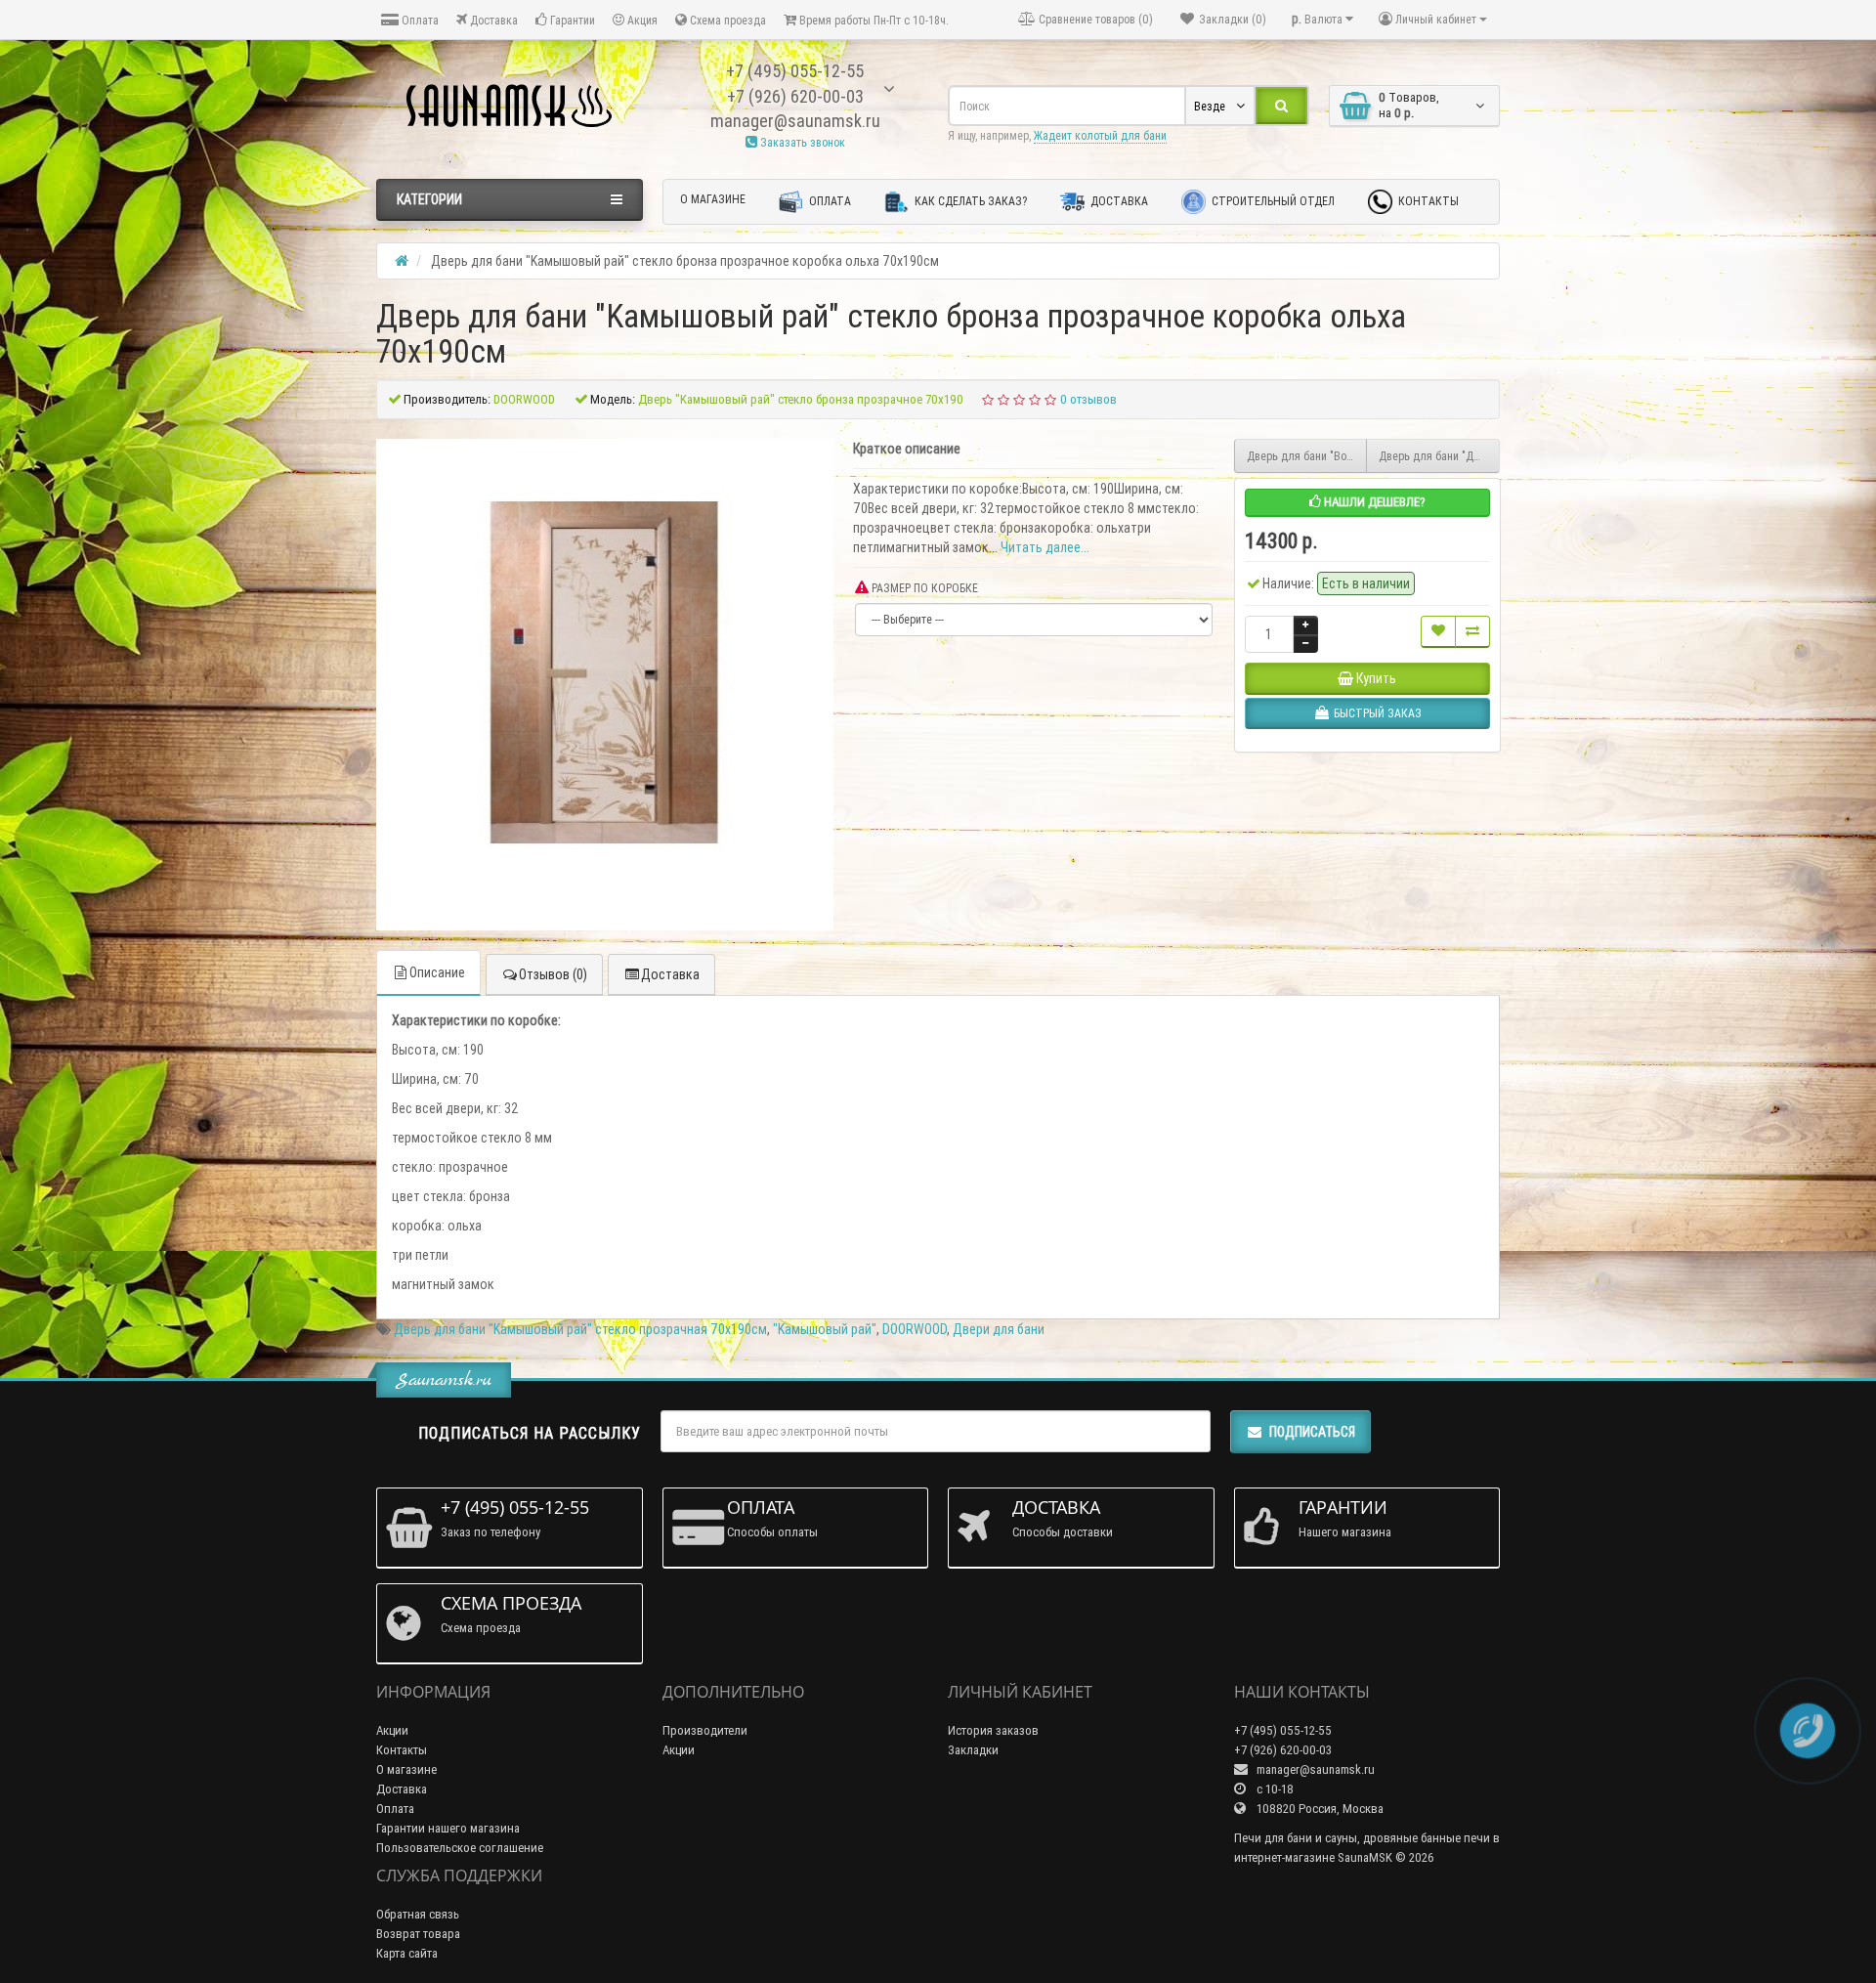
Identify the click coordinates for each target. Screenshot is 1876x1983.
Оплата (419, 20)
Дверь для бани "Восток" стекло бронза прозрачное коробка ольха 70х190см (1307, 456)
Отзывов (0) (553, 974)
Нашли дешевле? (1373, 502)
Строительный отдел (1272, 201)
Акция (641, 20)
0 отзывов (1088, 399)
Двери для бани (999, 1329)
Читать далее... (1045, 547)
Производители (705, 1730)
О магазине (713, 199)
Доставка (492, 20)
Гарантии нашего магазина (448, 1828)
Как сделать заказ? (969, 201)
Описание (437, 972)
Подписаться (1312, 1432)
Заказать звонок (801, 142)
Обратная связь (418, 1914)
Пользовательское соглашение (460, 1848)
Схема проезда (726, 20)
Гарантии (571, 20)
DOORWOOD (915, 1329)
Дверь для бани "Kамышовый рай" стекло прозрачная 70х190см (580, 1329)
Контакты (1427, 201)
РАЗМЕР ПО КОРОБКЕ (923, 588)
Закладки (973, 1750)
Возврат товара (418, 1934)
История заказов (993, 1730)
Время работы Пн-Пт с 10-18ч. (873, 20)
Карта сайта (407, 1953)
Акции (392, 1730)
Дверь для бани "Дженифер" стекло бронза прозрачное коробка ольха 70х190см (1439, 456)
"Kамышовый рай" (825, 1329)
